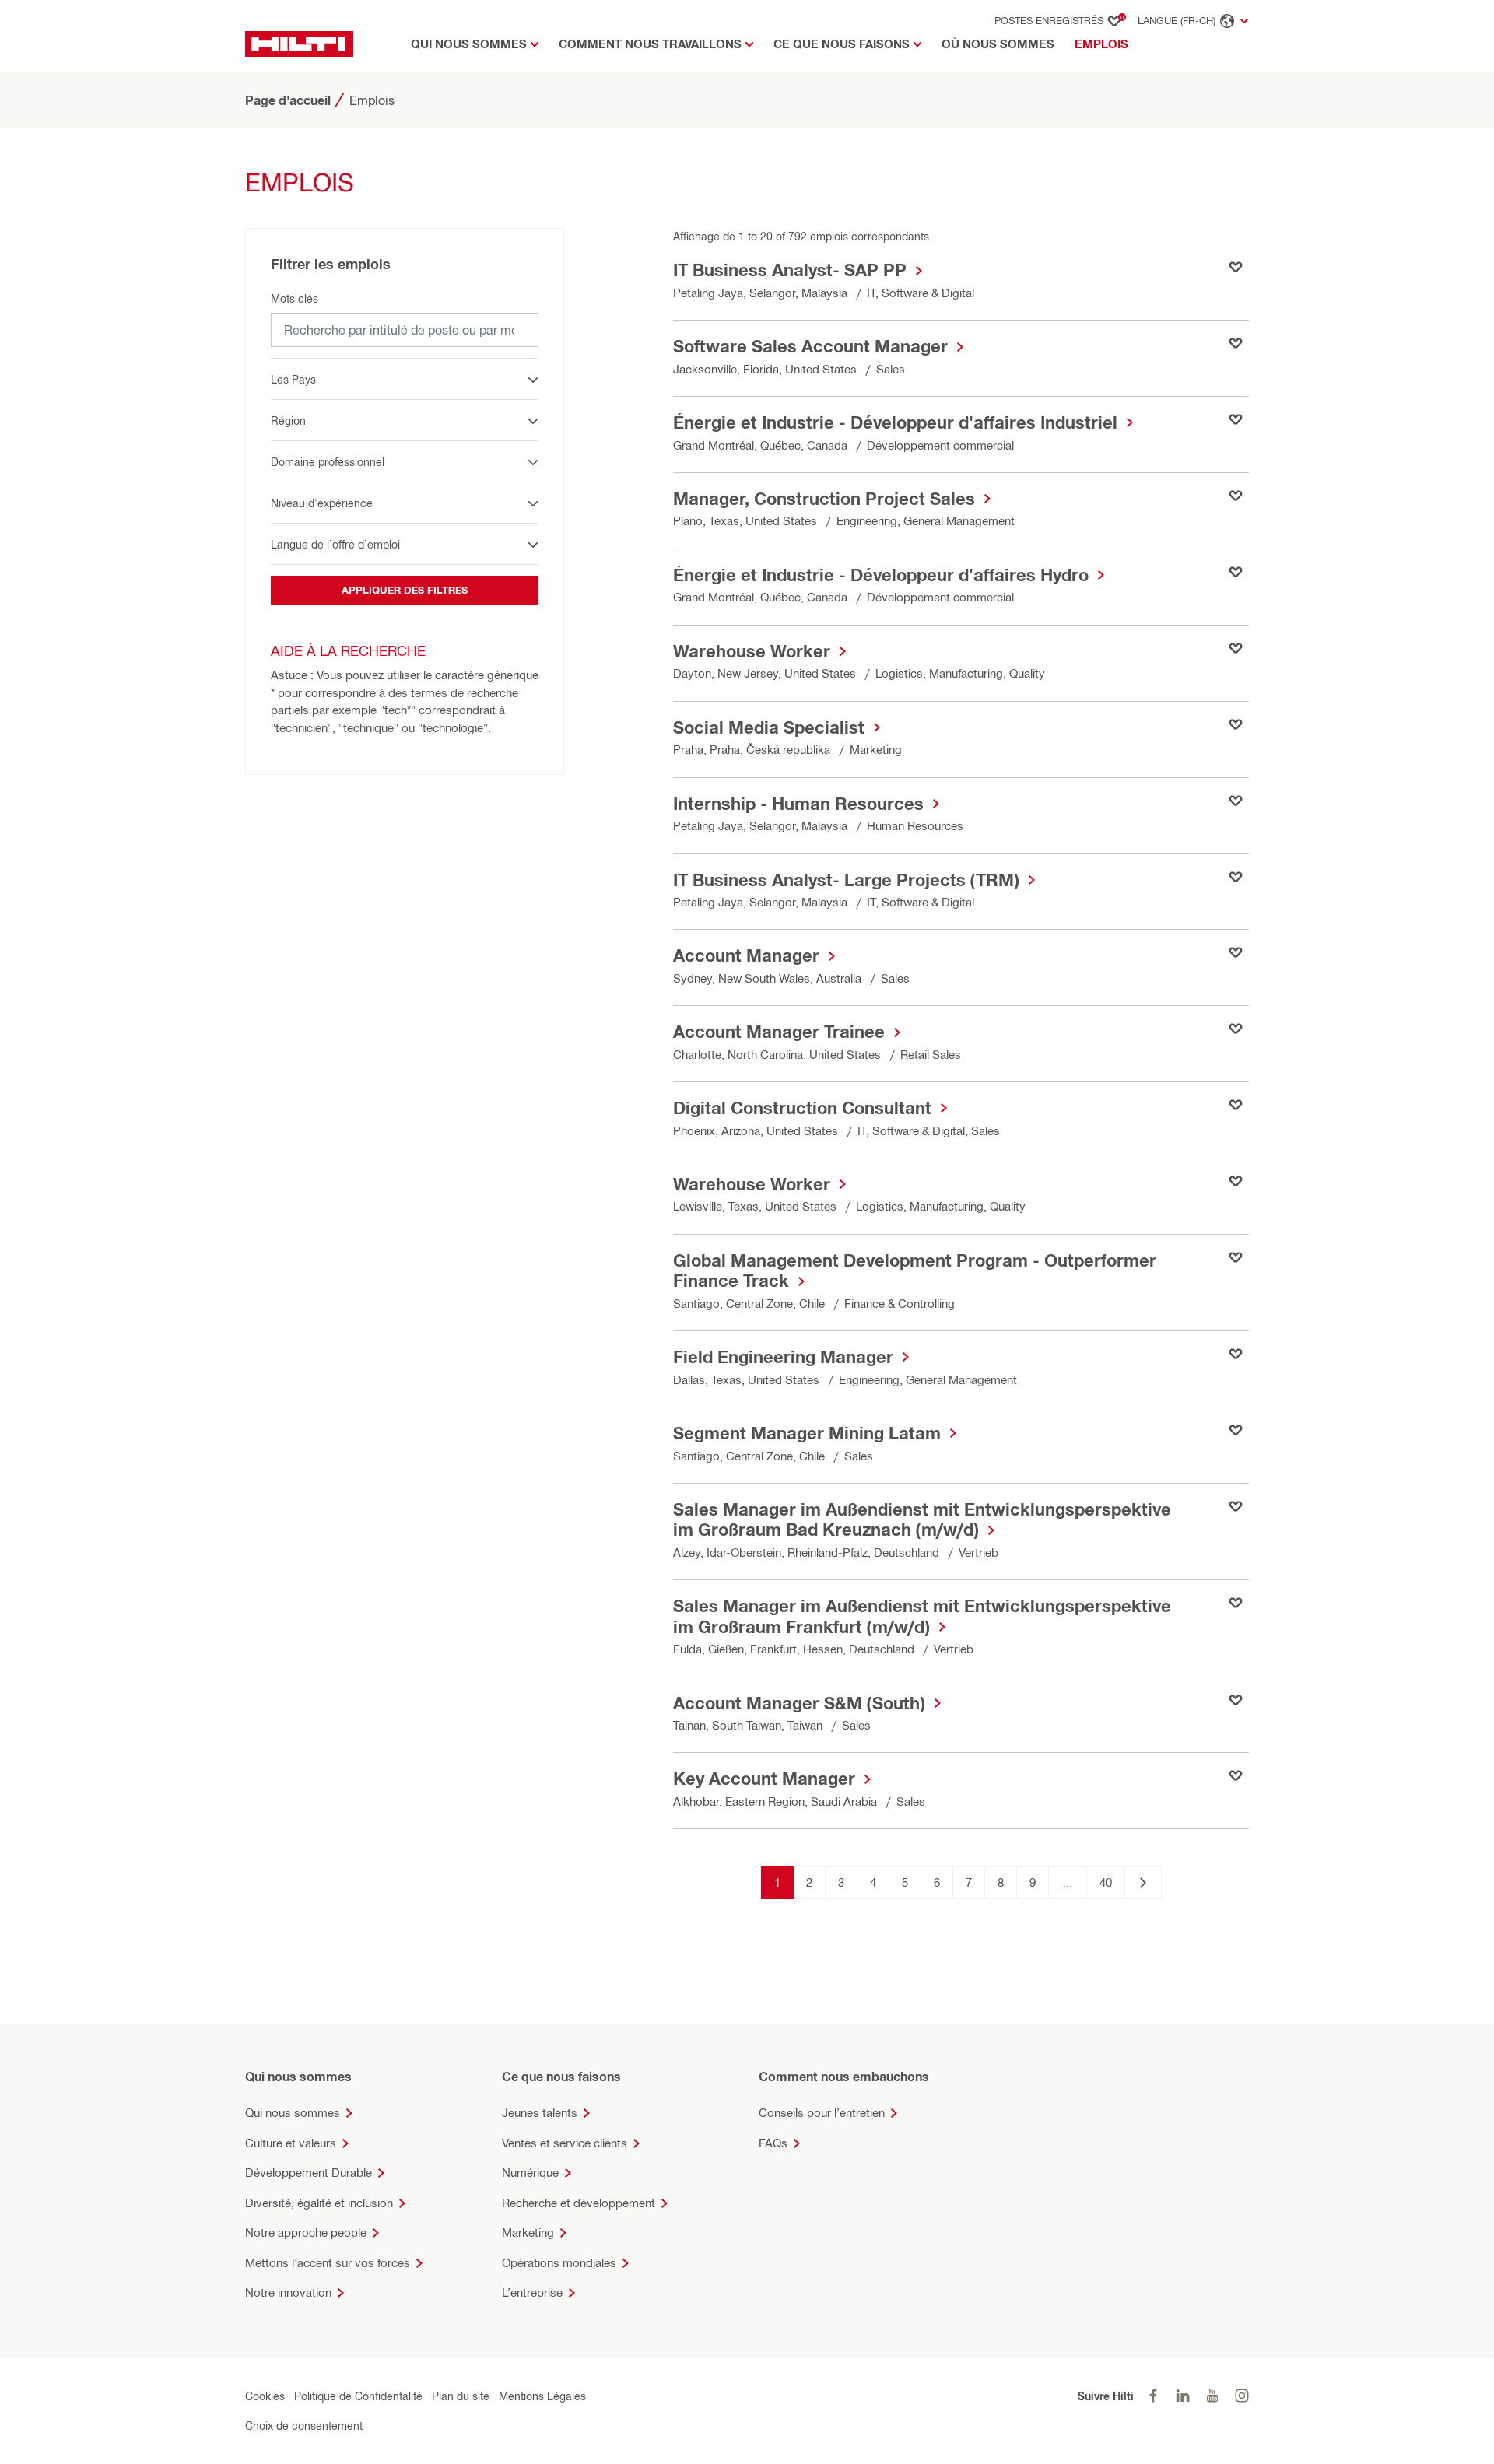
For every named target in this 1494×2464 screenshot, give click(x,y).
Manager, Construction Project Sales (824, 499)
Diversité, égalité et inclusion (319, 2203)
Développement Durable (309, 2173)
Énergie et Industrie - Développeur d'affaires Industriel (895, 422)
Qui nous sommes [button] (469, 44)
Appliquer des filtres (405, 590)
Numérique (530, 2173)
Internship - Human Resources (798, 804)
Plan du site (461, 2396)
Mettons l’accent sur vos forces (328, 2263)
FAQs (773, 2143)
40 (1106, 1882)
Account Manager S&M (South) (799, 1703)
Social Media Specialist (769, 727)
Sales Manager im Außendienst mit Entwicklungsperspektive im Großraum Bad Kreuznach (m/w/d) (922, 1519)
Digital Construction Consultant (802, 1108)
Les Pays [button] (293, 379)
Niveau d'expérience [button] (322, 503)
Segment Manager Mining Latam (807, 1433)
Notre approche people (306, 2233)
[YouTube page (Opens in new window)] (1212, 2396)
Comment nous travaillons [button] (650, 44)
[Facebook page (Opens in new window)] (1153, 2396)
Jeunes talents (540, 2113)
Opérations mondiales (559, 2263)
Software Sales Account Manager (810, 346)
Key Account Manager (764, 1779)
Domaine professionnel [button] (328, 462)
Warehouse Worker (752, 651)
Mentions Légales (542, 2396)
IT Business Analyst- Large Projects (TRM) (846, 880)
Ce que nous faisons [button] (842, 44)
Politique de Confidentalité (358, 2396)
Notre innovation (288, 2292)
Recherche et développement (579, 2203)
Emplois (1105, 44)
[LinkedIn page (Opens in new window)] (1183, 2396)
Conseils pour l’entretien (822, 2113)
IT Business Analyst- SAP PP (790, 270)
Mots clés (295, 298)
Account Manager (746, 955)
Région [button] (288, 421)
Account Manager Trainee (779, 1032)
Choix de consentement (304, 2425)
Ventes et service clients (565, 2143)
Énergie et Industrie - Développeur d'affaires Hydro (881, 575)
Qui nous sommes (293, 2113)
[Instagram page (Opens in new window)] (1242, 2396)
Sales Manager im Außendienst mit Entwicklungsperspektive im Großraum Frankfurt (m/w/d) (922, 1616)
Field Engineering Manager (783, 1357)
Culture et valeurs (291, 2143)
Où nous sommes (998, 44)
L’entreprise (532, 2292)
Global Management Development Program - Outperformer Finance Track (915, 1271)
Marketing (528, 2233)
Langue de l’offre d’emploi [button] (335, 544)
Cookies (265, 2396)
